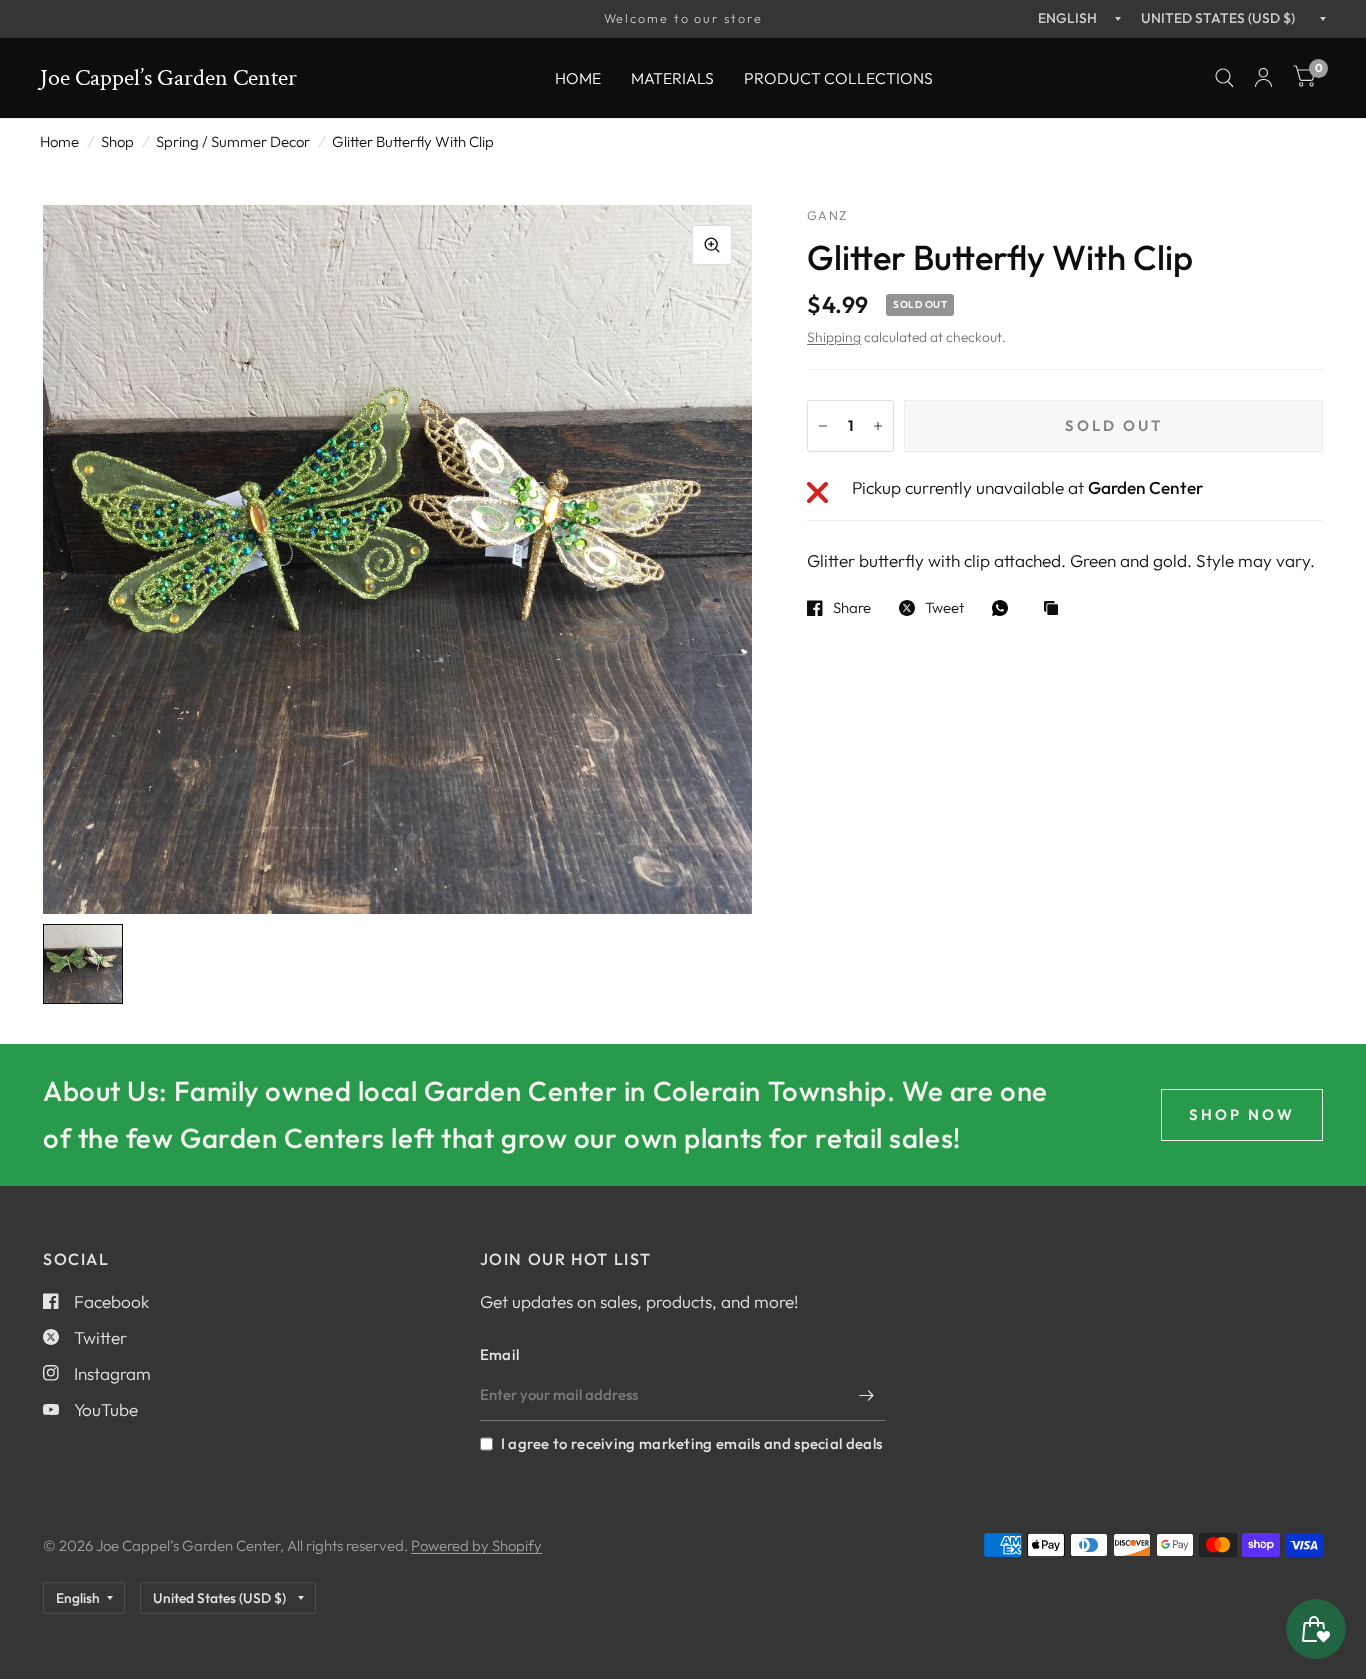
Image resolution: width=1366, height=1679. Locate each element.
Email (500, 1354)
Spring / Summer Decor (233, 141)
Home (578, 77)
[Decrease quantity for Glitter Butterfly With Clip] (823, 426)
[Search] (1224, 78)
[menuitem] (578, 77)
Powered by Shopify (476, 1545)
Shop (117, 141)
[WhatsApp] (1005, 608)
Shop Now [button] (1242, 1114)
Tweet (944, 608)
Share (852, 608)
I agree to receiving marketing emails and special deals (691, 1443)
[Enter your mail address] (866, 1395)
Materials (672, 77)
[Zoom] (712, 245)
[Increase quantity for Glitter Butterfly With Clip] (878, 426)
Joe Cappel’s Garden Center (168, 78)
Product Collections (838, 77)
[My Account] (1263, 78)
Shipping (834, 337)
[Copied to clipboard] (1056, 609)
